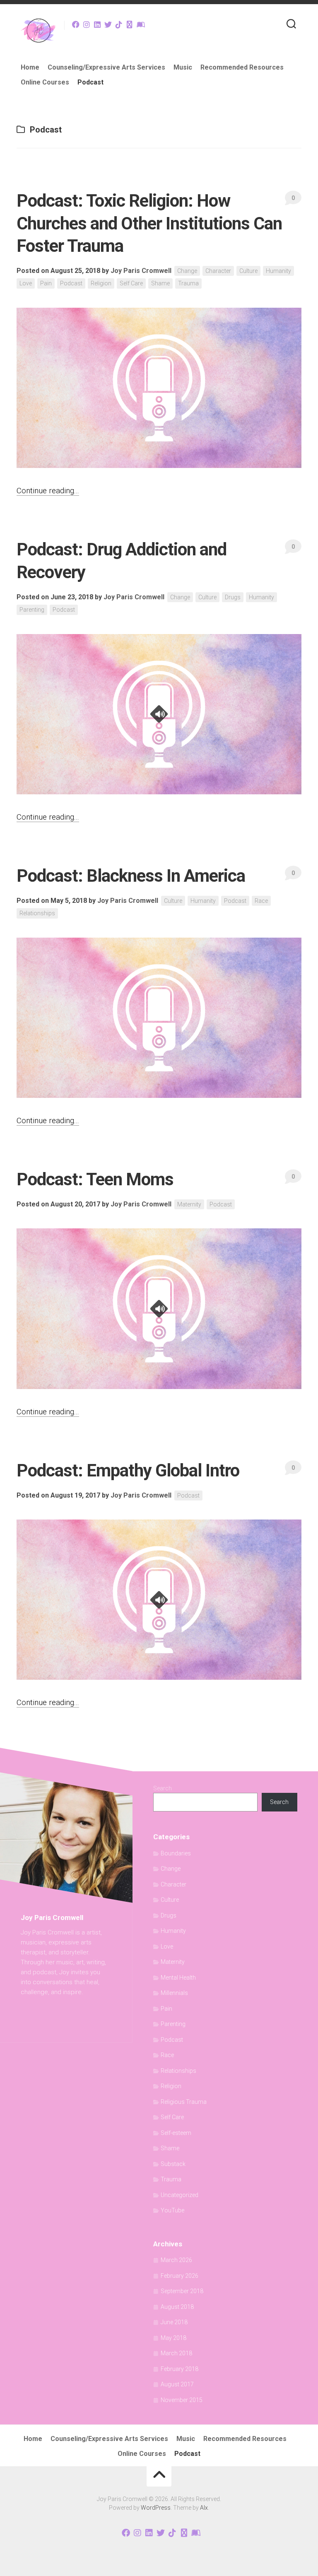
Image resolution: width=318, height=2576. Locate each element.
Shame (160, 283)
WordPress (156, 2508)
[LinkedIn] (97, 24)
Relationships (37, 913)
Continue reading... (48, 491)
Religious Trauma (184, 2102)
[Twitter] (108, 24)
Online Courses (45, 82)
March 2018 (176, 2353)
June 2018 (174, 2322)
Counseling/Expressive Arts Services (106, 67)
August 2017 (177, 2384)
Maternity (189, 1204)
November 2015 (182, 2400)
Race (261, 901)
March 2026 (176, 2260)
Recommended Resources (242, 67)
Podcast (90, 82)
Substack (173, 2164)
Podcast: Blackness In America (131, 876)
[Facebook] (76, 24)
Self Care (131, 283)
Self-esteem (176, 2133)
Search (163, 1788)
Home (30, 67)
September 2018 (182, 2291)
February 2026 (179, 2276)
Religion (101, 283)
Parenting (32, 610)
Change (187, 271)
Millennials (174, 1993)
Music (183, 67)
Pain (46, 283)
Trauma (188, 283)
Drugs (233, 597)
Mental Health (178, 1978)
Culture (248, 271)
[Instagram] (87, 24)
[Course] (140, 24)
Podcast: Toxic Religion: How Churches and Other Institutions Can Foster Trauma (149, 223)
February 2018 (179, 2369)
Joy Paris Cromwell (141, 271)
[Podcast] (130, 24)
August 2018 (177, 2307)
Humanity (278, 271)
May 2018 (173, 2338)
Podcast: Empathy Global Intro (128, 1470)
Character (218, 271)
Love (26, 283)
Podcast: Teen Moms (95, 1179)
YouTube (172, 2210)
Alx (204, 2508)
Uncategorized (179, 2195)
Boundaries (176, 1853)
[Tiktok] (119, 24)
